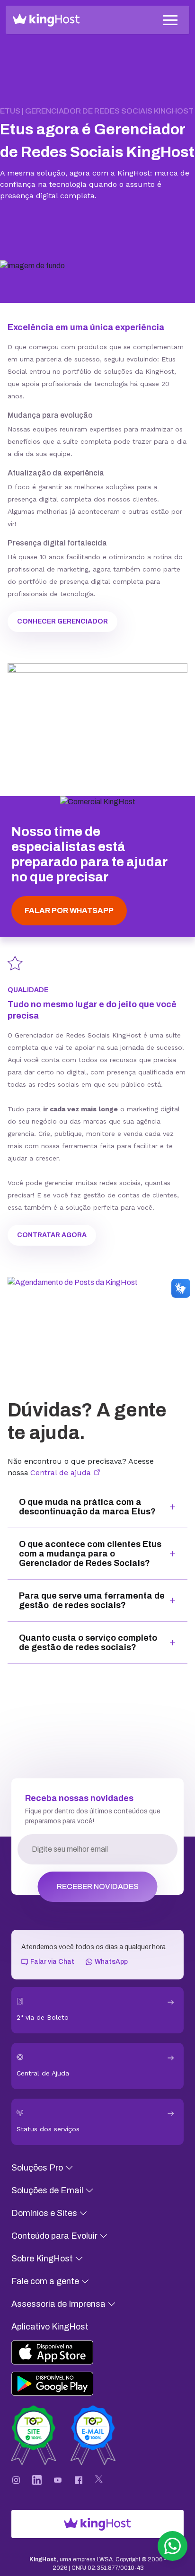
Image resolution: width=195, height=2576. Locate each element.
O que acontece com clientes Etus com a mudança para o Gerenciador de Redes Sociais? (90, 1554)
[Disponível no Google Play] (64, 2384)
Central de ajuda (62, 1473)
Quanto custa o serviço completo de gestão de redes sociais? (88, 1643)
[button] (173, 2546)
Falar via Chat (52, 1962)
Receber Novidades (98, 1886)
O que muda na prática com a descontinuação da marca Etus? (87, 1507)
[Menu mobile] (170, 20)
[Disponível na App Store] (64, 2352)
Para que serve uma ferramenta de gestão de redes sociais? (92, 1600)
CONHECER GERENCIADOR (62, 621)
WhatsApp (111, 1962)
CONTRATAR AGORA (52, 1235)
